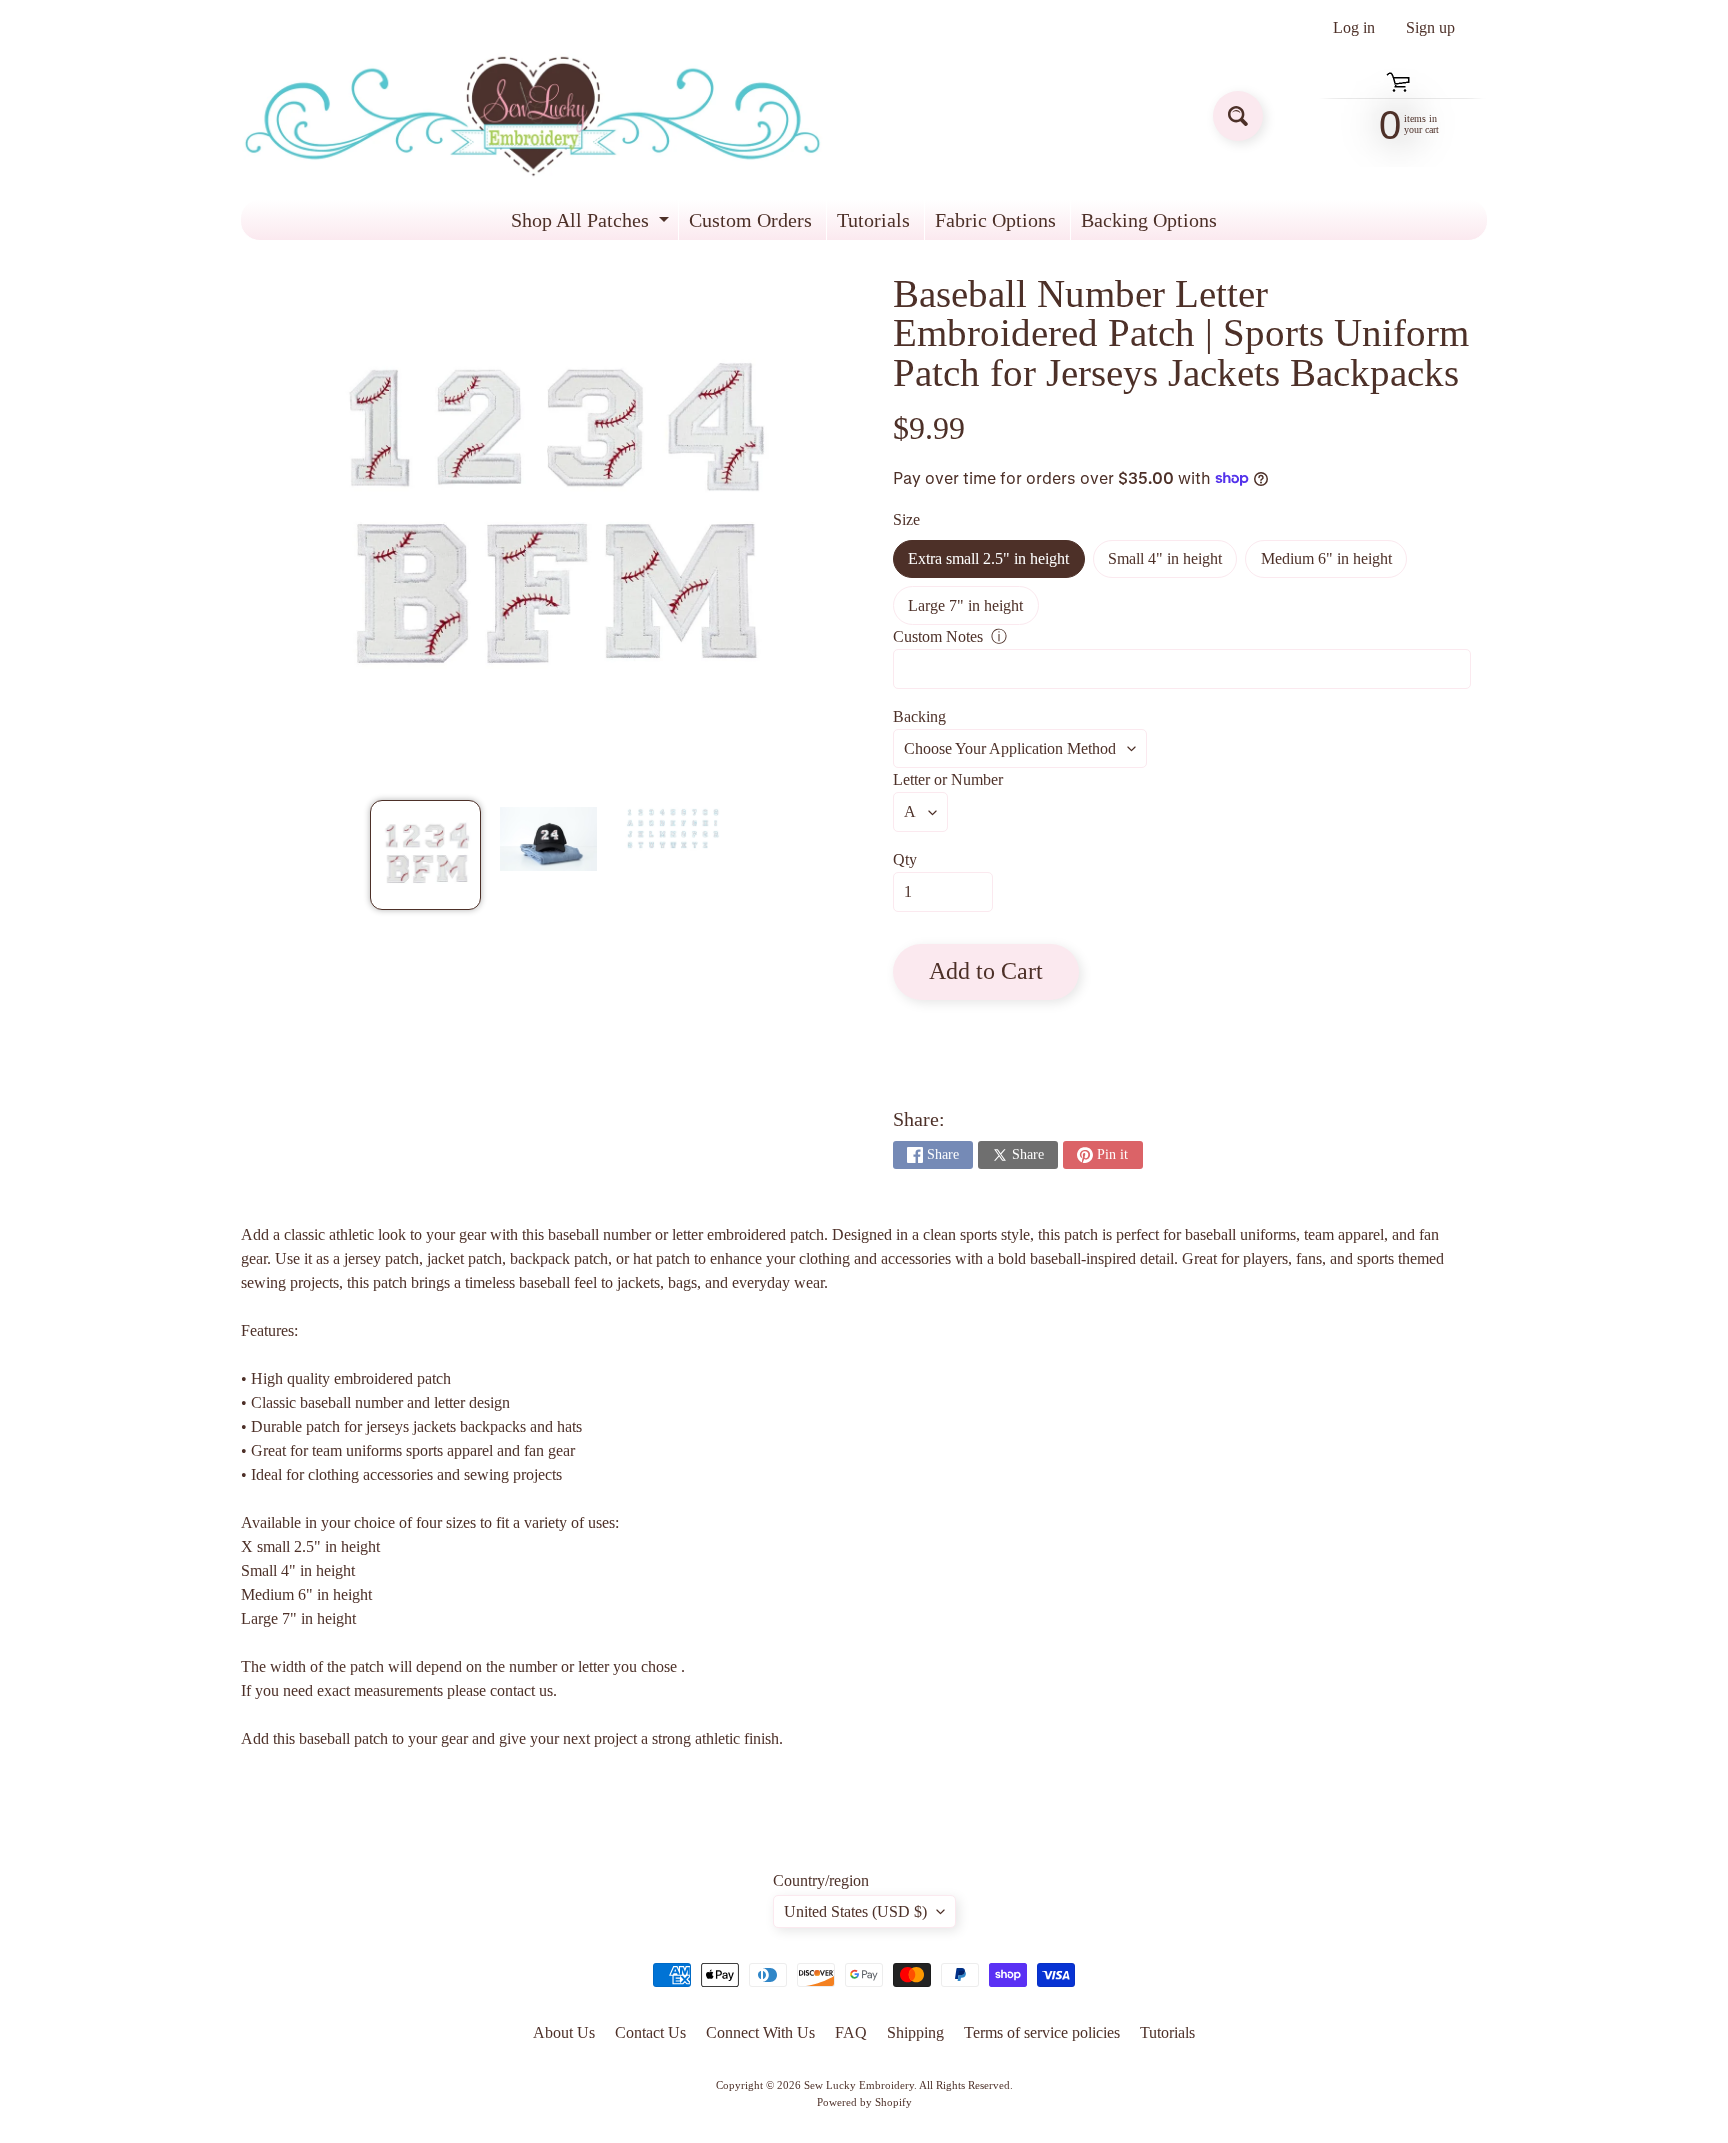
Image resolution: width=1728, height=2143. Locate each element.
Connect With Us (760, 2032)
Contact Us (650, 2032)
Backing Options (1149, 220)
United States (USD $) (855, 1911)
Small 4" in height (1172, 564)
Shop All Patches (592, 224)
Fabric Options (995, 220)
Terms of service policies (1042, 2032)
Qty (905, 859)
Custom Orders (750, 220)
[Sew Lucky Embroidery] (532, 116)
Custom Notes (938, 636)
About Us (564, 2032)
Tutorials (873, 220)
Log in (1354, 28)
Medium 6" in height (1334, 564)
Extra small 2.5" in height (996, 564)
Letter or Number (948, 779)
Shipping (915, 2032)
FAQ (851, 2032)
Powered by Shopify (864, 2102)
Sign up (1430, 28)
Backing (919, 716)
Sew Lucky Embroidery (859, 2085)
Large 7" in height (973, 611)
